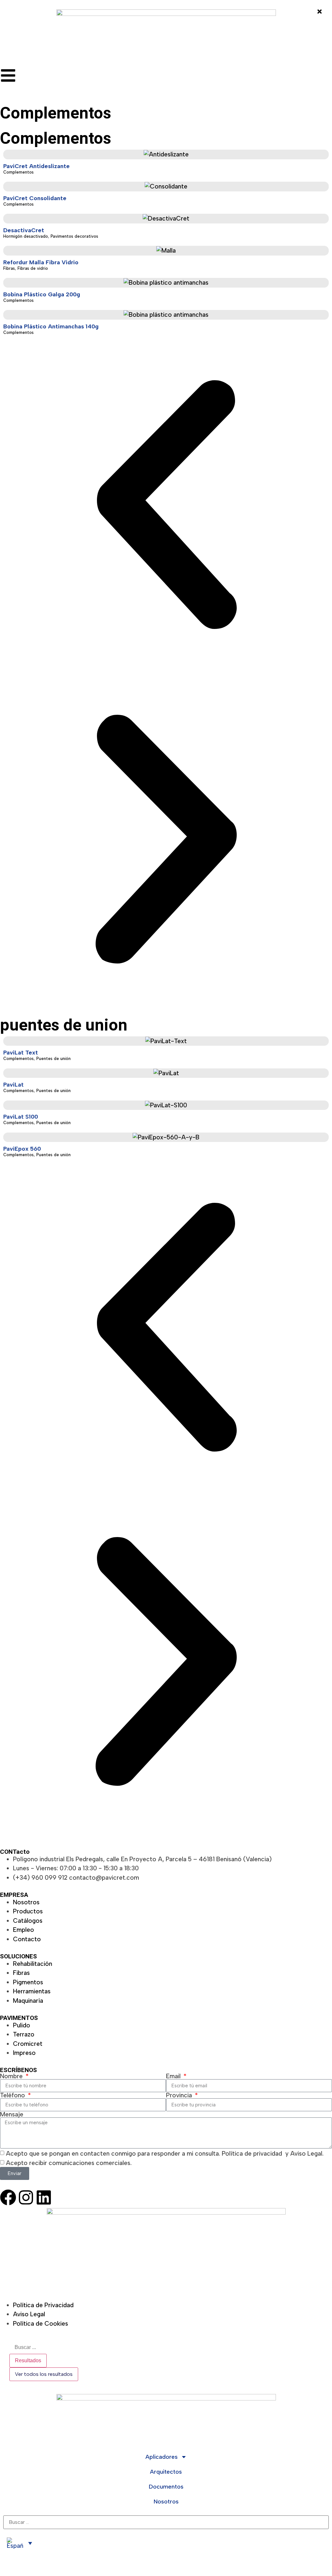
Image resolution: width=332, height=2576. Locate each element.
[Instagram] (26, 2197)
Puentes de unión (53, 1059)
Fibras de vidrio (33, 268)
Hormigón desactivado (26, 236)
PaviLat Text (21, 1053)
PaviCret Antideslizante (36, 166)
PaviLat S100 (21, 1117)
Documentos (166, 2487)
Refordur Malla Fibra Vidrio (41, 262)
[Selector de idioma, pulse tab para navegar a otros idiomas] (19, 2543)
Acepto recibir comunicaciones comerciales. (69, 2163)
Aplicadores (162, 2457)
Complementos (18, 172)
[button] (166, 506)
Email (174, 2076)
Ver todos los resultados (44, 2374)
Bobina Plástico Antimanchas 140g (51, 326)
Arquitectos (166, 2472)
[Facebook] (8, 2197)
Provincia (180, 2095)
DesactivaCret (24, 230)
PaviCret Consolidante (35, 198)
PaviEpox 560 (22, 1149)
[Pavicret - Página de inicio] (166, 34)
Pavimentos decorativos (74, 236)
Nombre (12, 2076)
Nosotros (166, 2502)
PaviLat (13, 1085)
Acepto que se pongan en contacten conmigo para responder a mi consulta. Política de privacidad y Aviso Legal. (165, 2154)
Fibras (9, 268)
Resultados (28, 2360)
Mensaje (12, 2114)
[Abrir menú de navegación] (8, 75)
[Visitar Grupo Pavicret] (166, 2250)
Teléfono (13, 2095)
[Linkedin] (44, 2197)
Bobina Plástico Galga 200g (42, 294)
